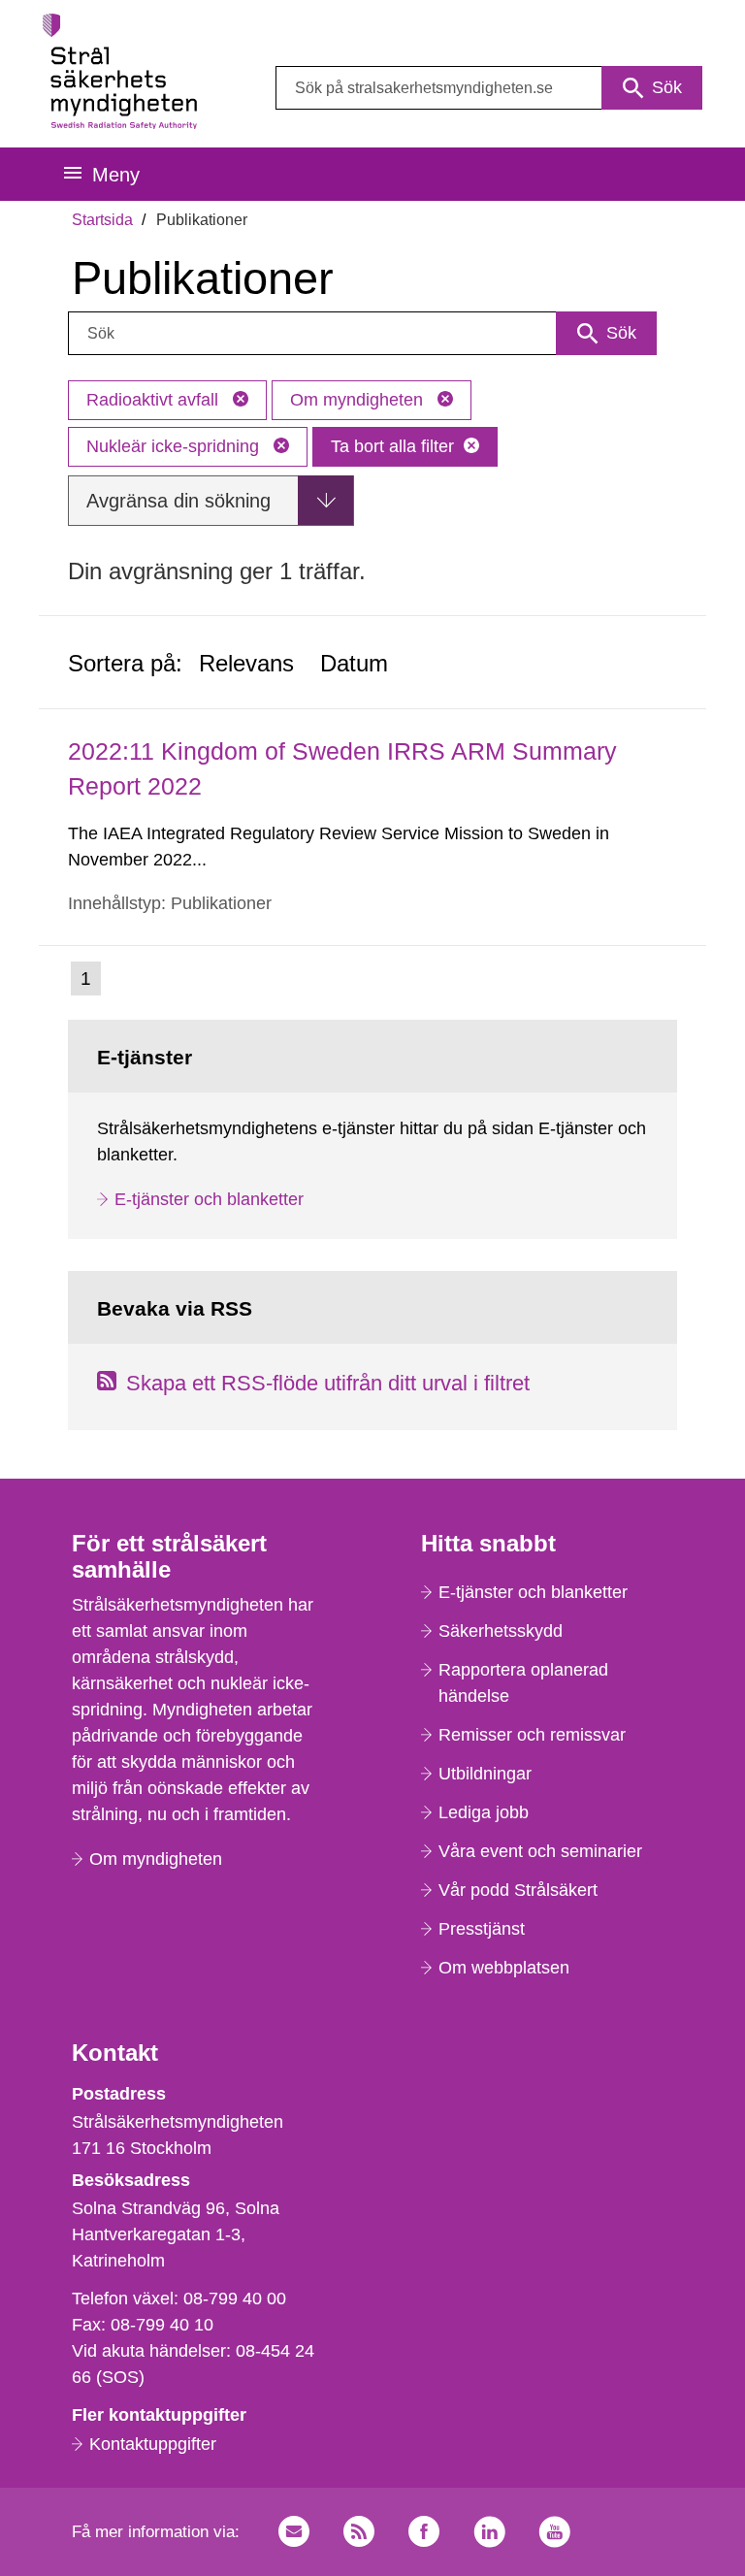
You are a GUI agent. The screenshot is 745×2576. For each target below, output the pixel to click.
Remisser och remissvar (532, 1735)
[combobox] (489, 88)
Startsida (102, 220)
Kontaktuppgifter (153, 2444)
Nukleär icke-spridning (175, 446)
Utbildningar (485, 1774)
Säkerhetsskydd (501, 1631)
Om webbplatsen (504, 1968)
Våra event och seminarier (540, 1851)
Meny (116, 175)
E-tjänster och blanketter (209, 1199)
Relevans (246, 663)
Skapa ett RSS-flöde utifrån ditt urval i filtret (328, 1383)
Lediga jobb (484, 1812)
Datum (354, 663)
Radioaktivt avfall (155, 400)
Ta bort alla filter (392, 446)
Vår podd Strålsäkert (518, 1890)
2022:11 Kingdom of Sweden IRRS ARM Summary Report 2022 (342, 768)
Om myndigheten (359, 400)
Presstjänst (482, 1929)
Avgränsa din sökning (178, 501)
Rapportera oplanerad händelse (523, 1683)
